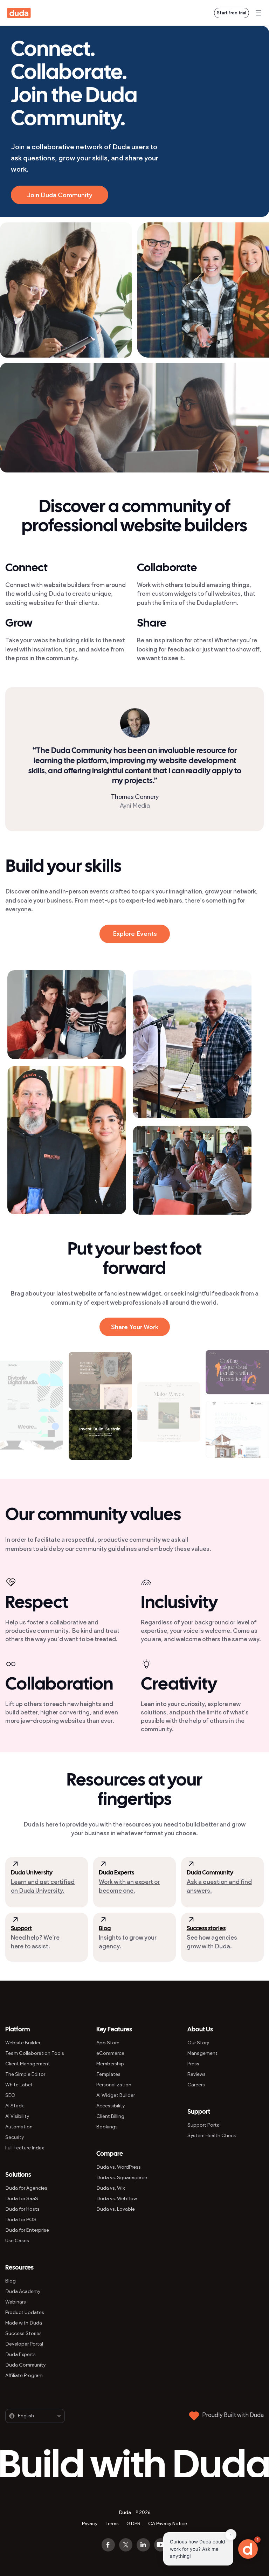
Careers (196, 2085)
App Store (108, 2043)
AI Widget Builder (116, 2095)
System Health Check (212, 2136)
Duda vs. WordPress (119, 2167)
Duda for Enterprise (27, 2230)
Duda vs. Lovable (116, 2209)
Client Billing (110, 2116)
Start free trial (232, 13)
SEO (10, 2095)
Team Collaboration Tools (35, 2053)
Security (15, 2137)
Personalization (114, 2085)
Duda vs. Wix (111, 2188)
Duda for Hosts (22, 2209)
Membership (110, 2064)
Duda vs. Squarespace (122, 2178)
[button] (248, 2549)
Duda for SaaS (22, 2199)
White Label (19, 2085)
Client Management (28, 2064)
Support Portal (204, 2125)
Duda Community (210, 1873)
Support (21, 1929)
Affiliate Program (24, 2375)
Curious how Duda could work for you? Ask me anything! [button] (197, 2549)
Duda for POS (21, 2220)
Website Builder (23, 2043)
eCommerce (110, 2053)
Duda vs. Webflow (117, 2199)
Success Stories (23, 2333)
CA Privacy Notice (167, 2524)
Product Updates (25, 2312)
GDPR (133, 2524)
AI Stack (15, 2106)
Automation (19, 2127)
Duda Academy (23, 2291)
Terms (112, 2524)
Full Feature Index (25, 2148)
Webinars (16, 2302)
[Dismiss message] (231, 2535)
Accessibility (111, 2106)
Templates (108, 2074)
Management (202, 2053)
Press (193, 2064)
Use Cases (17, 2241)
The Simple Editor (25, 2074)
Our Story (198, 2043)
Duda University (32, 1873)
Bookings (107, 2127)
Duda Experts (20, 2354)
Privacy (90, 2524)
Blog (105, 1929)
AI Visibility (17, 2116)
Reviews (196, 2074)
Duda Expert (115, 1873)
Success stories (206, 1929)
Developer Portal (24, 2344)
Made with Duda (24, 2323)
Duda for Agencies (26, 2188)
